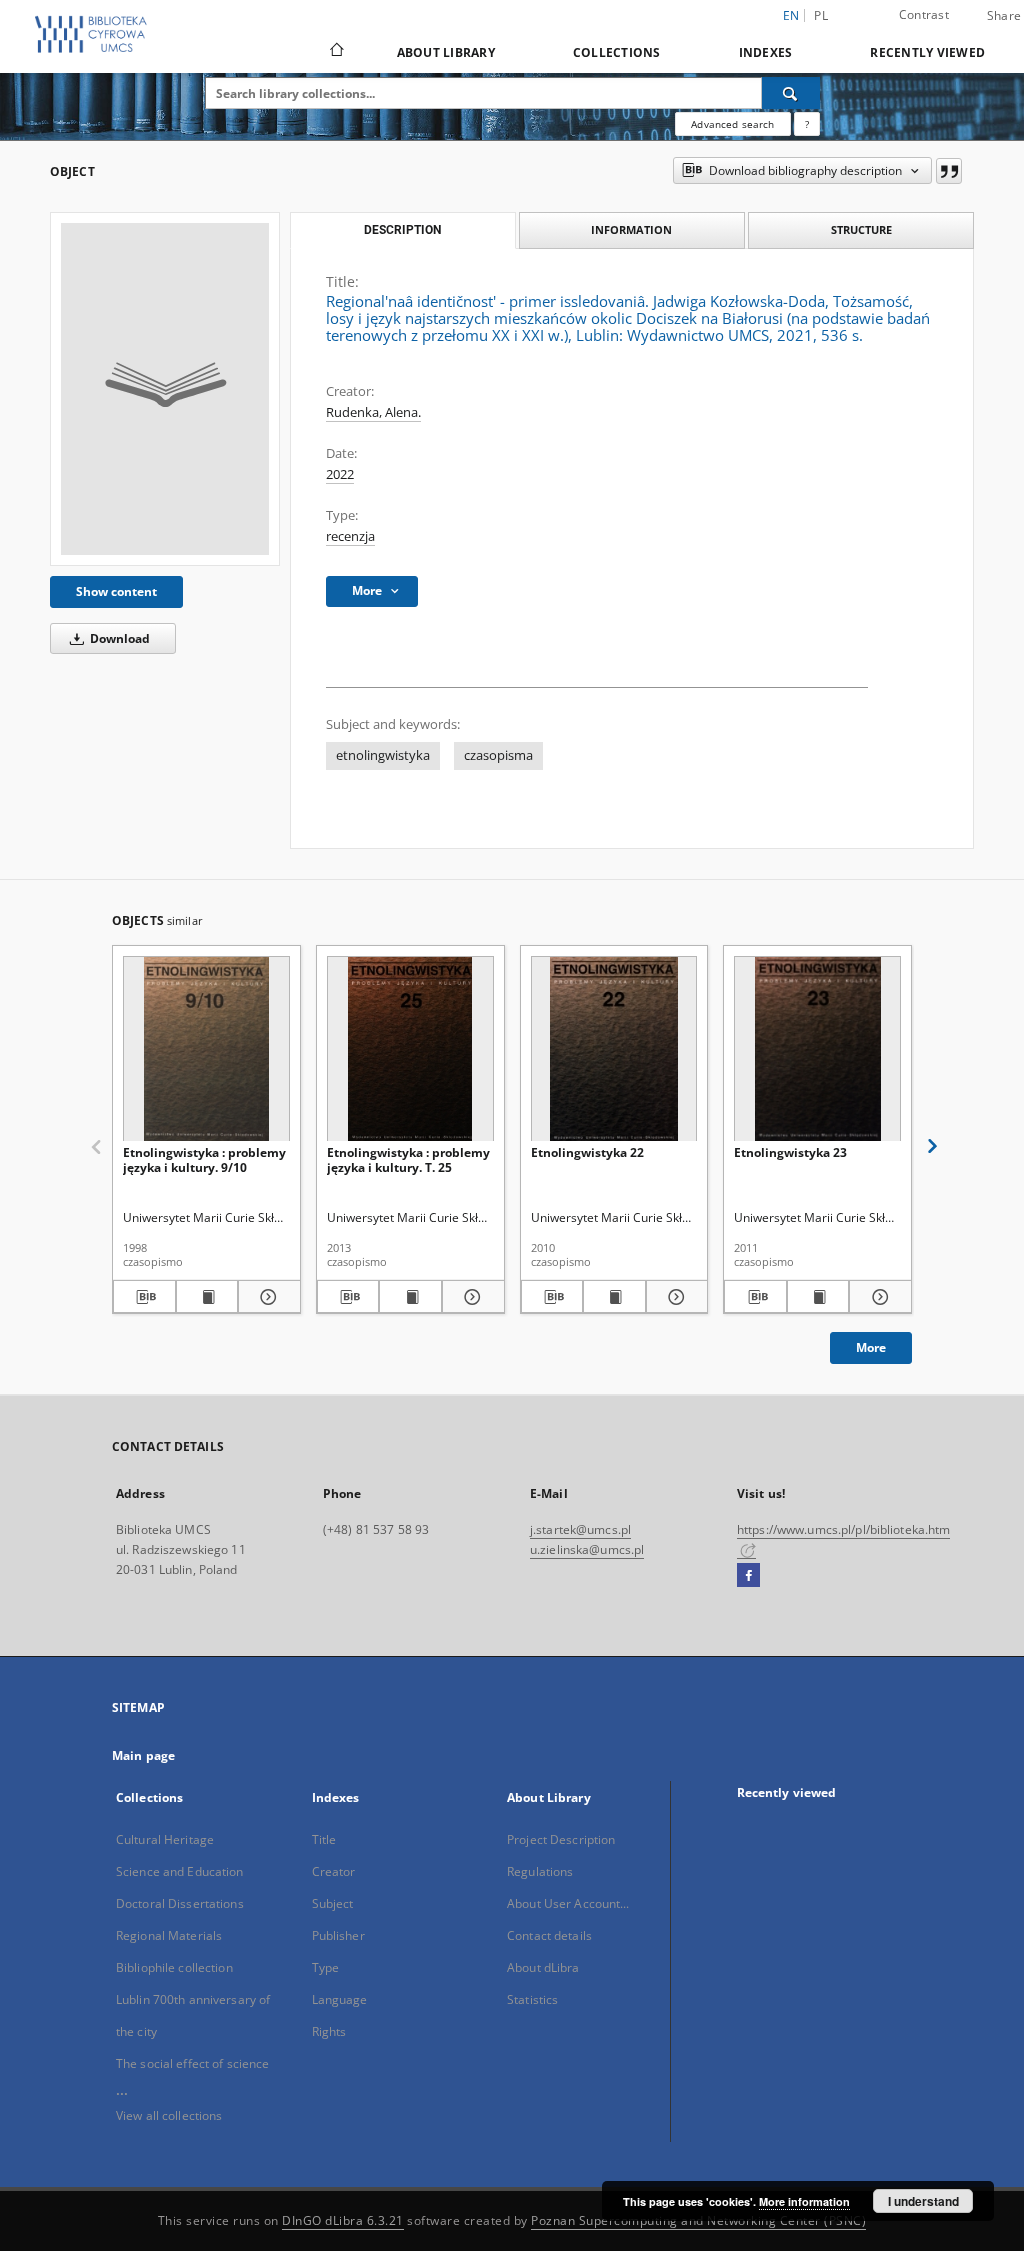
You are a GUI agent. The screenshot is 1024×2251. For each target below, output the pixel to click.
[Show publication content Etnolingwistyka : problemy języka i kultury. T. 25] (410, 1297)
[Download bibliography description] (144, 1297)
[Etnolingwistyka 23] (817, 1049)
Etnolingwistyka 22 (587, 1152)
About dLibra (543, 1967)
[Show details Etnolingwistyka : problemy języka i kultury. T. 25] (470, 1297)
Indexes (766, 52)
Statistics (532, 1999)
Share (1004, 16)
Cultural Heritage (165, 1839)
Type (325, 1967)
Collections (617, 52)
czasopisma (498, 755)
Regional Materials (169, 1935)
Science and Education (180, 1871)
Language (340, 1999)
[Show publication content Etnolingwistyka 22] (614, 1297)
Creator (334, 1871)
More (871, 1347)
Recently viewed (927, 52)
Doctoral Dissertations (180, 1903)
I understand (923, 2201)
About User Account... (568, 1903)
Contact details (549, 1935)
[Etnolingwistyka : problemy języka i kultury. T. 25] (410, 1049)
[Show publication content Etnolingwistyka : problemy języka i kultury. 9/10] (207, 1297)
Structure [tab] (861, 229)
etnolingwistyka (383, 755)
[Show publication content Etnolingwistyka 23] (818, 1297)
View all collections (169, 2115)
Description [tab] (402, 230)
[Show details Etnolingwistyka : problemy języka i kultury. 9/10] (266, 1297)
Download (118, 638)
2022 (340, 474)
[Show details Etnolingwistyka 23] (877, 1297)
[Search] (791, 93)
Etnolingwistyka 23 (790, 1152)
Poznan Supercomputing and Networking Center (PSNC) (698, 2220)
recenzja (350, 536)
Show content (116, 591)
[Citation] (949, 171)
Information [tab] (631, 229)
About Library (446, 52)
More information (804, 2201)
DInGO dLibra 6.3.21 (343, 2220)
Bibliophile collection (174, 1967)
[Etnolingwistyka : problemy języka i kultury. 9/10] (206, 1049)
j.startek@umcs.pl (580, 1529)
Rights (329, 2031)
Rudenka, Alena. (373, 412)
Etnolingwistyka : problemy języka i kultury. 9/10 (204, 1159)
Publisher (338, 1935)
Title (324, 1839)
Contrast (924, 14)
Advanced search (732, 124)
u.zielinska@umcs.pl (587, 1549)
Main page (143, 1755)
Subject (333, 1903)
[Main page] (335, 52)
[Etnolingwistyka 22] (614, 1049)
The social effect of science (192, 2063)
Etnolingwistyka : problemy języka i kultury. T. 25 (408, 1159)
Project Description (561, 1839)
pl (821, 15)
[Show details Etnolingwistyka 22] (674, 1297)
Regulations (540, 1871)
